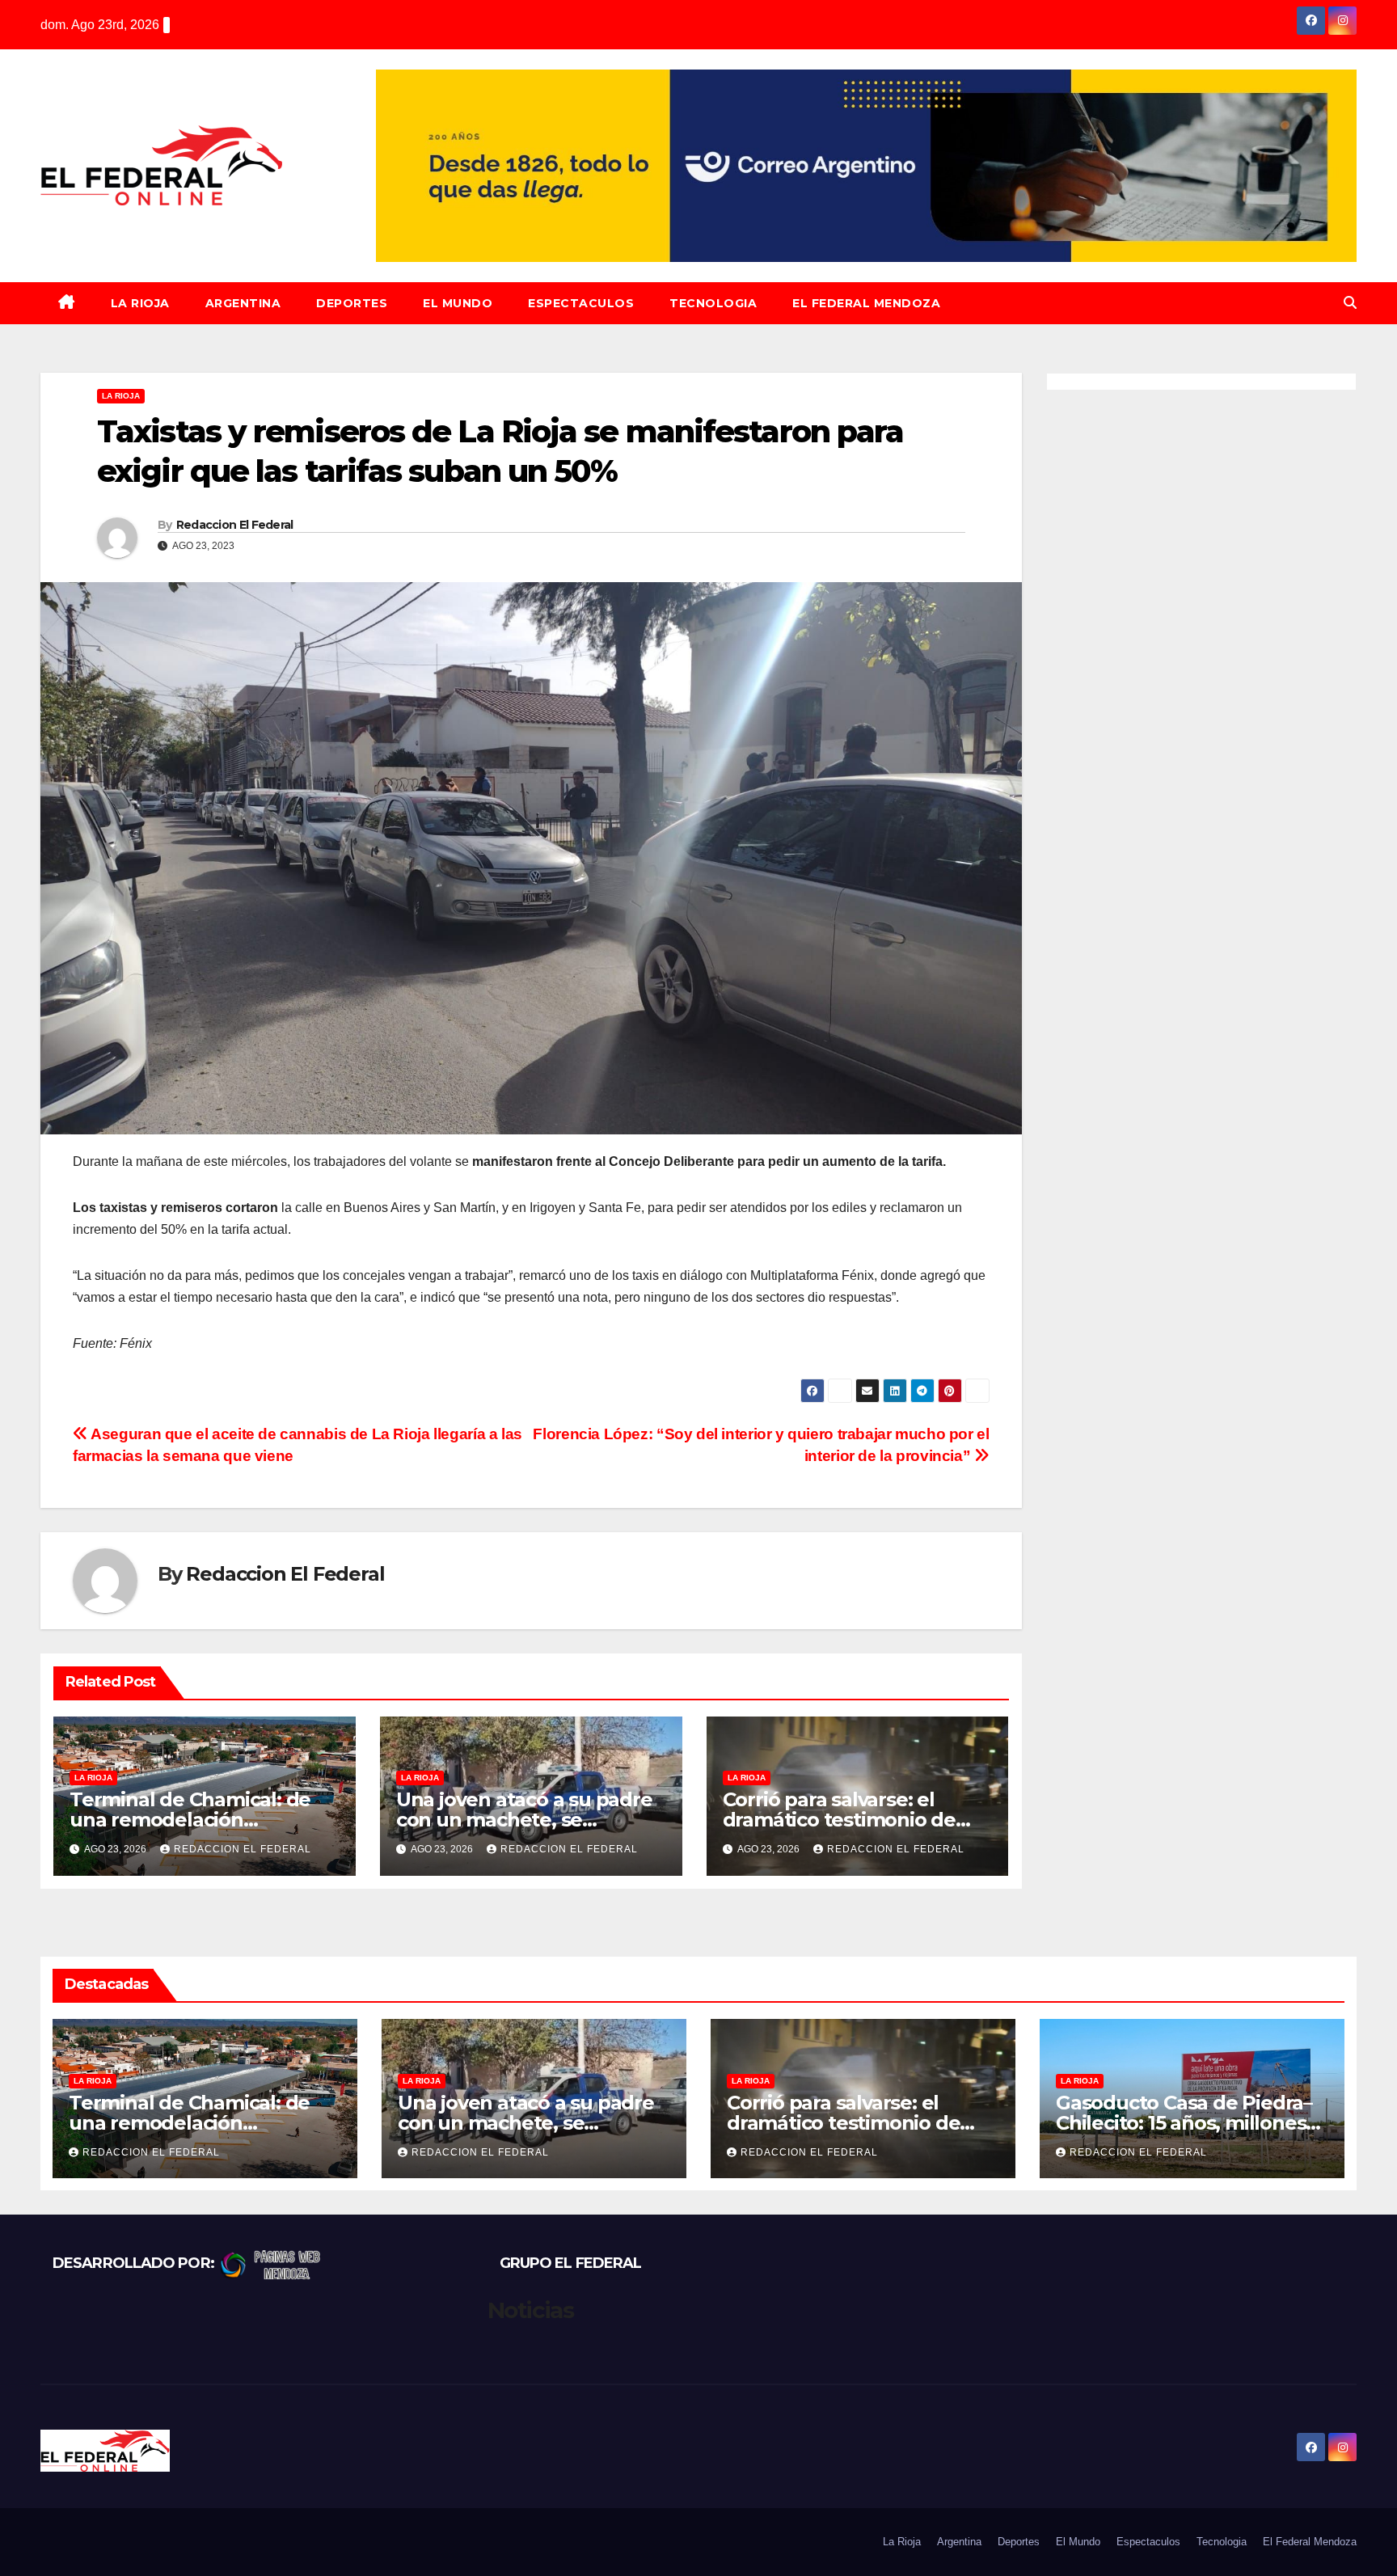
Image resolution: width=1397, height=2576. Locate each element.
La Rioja (140, 303)
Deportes (352, 303)
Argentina (243, 303)
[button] (1350, 303)
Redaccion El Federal (235, 525)
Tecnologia (713, 303)
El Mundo (458, 303)
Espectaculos (581, 303)
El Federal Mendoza (866, 303)
